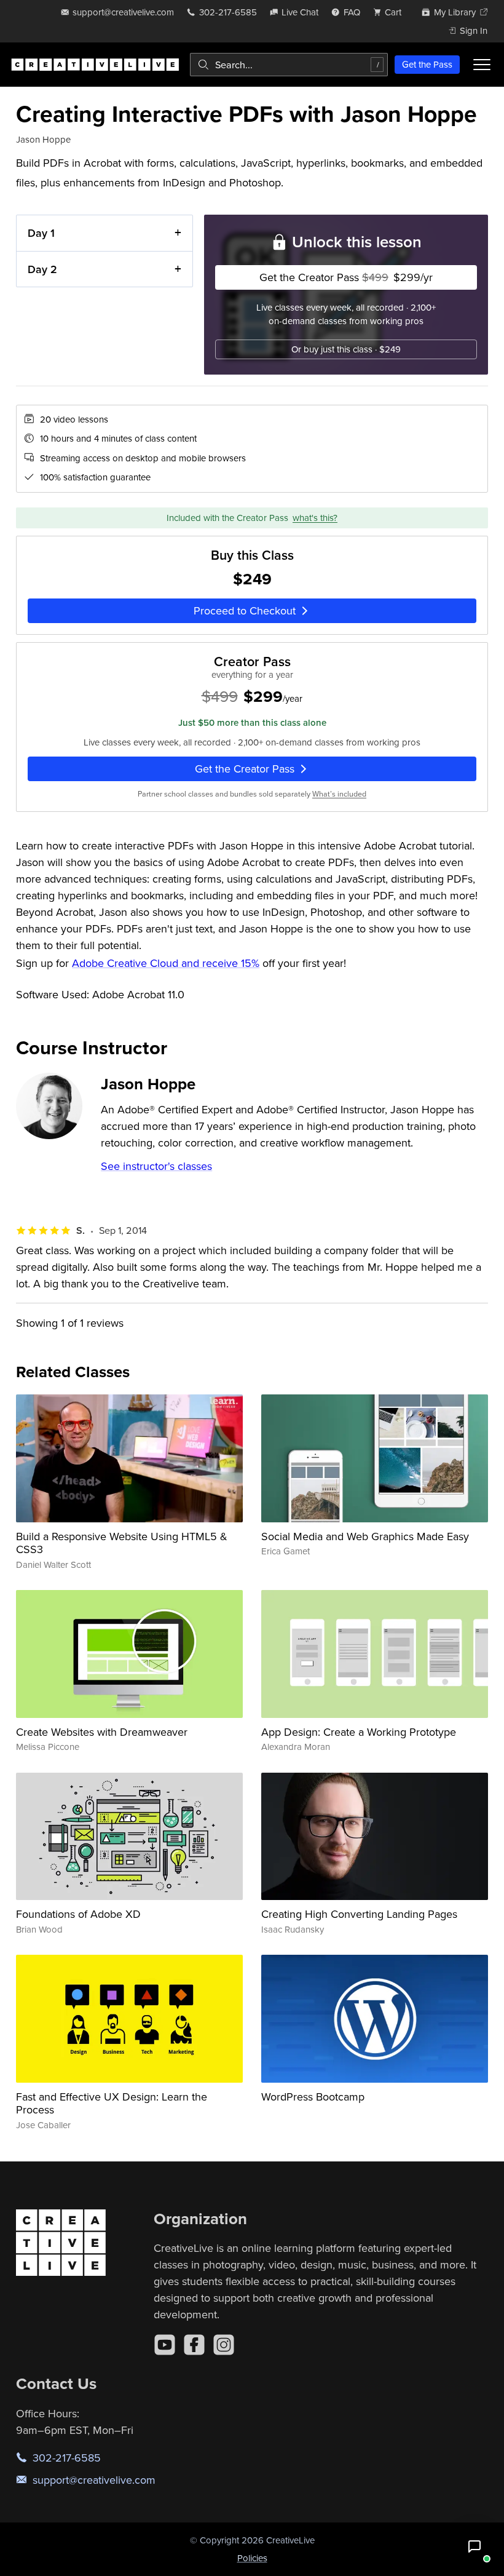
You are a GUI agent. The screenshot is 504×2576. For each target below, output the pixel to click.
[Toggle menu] (482, 65)
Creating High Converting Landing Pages (359, 1914)
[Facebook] (194, 2345)
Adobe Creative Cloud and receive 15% (166, 963)
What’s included (339, 794)
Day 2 (42, 269)
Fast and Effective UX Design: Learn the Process (112, 2103)
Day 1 (41, 233)
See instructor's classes (156, 1166)
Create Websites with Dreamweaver (102, 1732)
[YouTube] (165, 2345)
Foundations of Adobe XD (78, 1914)
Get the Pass (427, 64)
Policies (252, 2558)
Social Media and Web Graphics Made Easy (365, 1536)
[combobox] (289, 65)
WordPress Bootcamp (313, 2097)
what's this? (315, 518)
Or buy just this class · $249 (346, 349)
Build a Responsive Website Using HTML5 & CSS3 (122, 1543)
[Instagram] (224, 2345)
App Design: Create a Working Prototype (359, 1732)
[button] (474, 2546)
